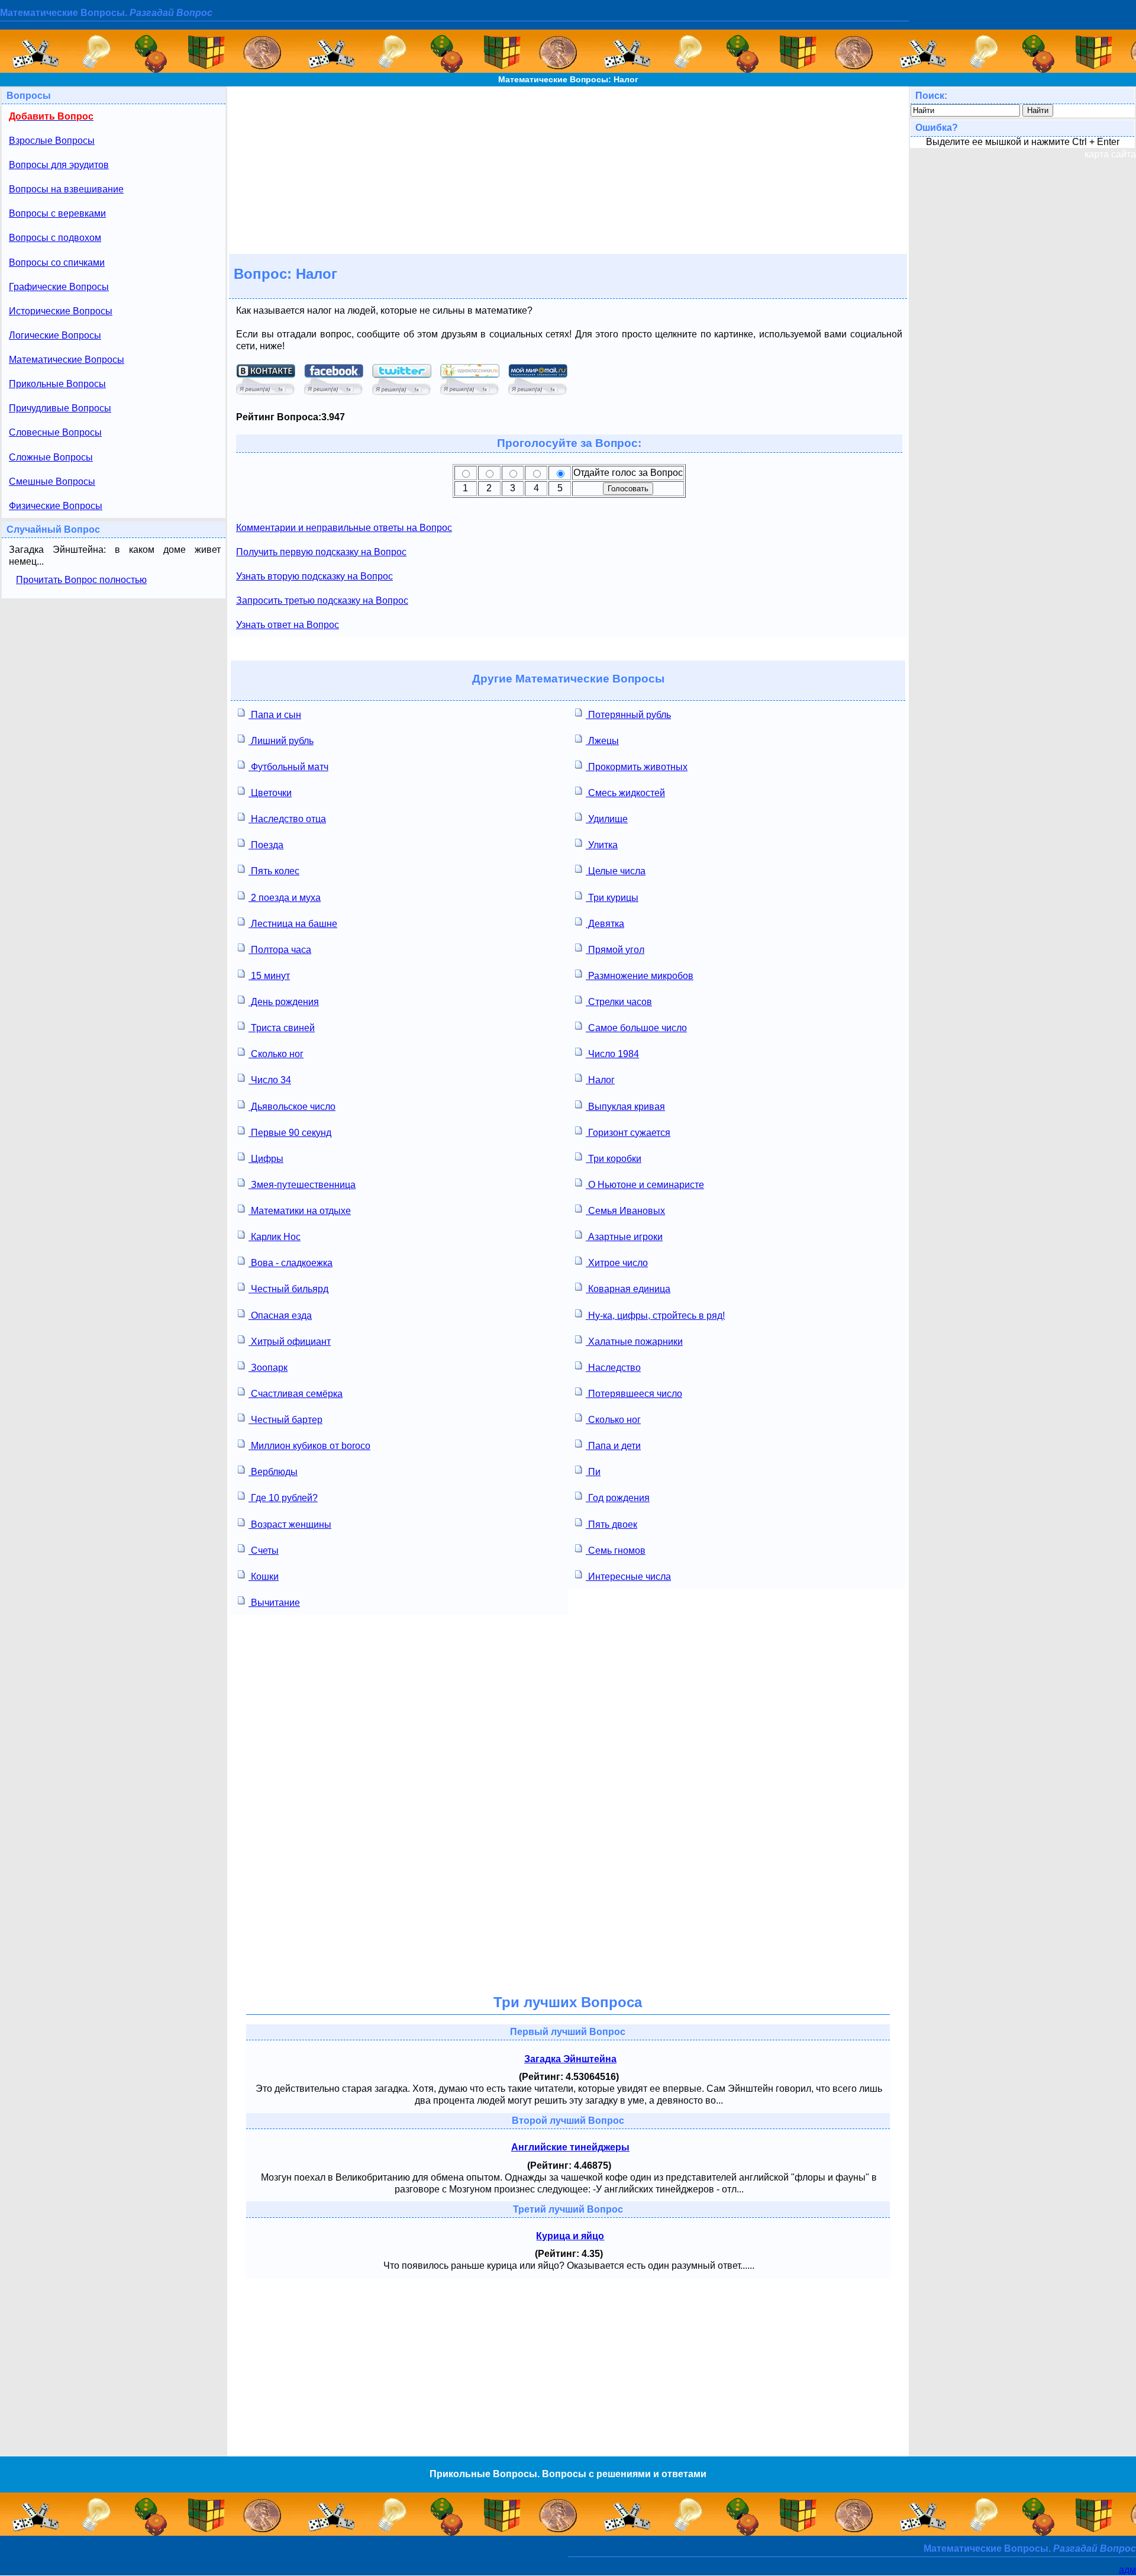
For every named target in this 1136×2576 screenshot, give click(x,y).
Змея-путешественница (302, 1185)
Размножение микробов (640, 976)
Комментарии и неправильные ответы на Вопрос (344, 528)
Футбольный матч (288, 767)
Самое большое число (636, 1028)
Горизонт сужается (628, 1133)
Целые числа (616, 871)
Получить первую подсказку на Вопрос (321, 552)
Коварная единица (628, 1289)
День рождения (284, 1002)
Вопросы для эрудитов (59, 165)
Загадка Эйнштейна (570, 2059)
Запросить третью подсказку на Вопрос (322, 600)
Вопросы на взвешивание (66, 189)
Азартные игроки (624, 1237)
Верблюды (273, 1472)
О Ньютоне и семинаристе (645, 1185)
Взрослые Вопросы (52, 141)
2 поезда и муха (285, 898)
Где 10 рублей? (283, 1498)
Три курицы (612, 898)
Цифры (266, 1159)
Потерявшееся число (634, 1394)
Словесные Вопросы (55, 432)
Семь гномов (616, 1551)
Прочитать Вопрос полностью (81, 580)
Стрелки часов (619, 1002)
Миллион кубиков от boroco (309, 1446)
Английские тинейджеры (570, 2147)
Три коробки (614, 1159)
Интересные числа (628, 1577)
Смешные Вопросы (52, 482)
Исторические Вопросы (61, 311)
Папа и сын (275, 715)
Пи (593, 1472)
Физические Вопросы (56, 506)
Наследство (613, 1368)
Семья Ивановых (625, 1211)
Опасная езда (280, 1316)
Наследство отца (287, 819)
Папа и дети (613, 1446)
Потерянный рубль (628, 715)
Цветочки (270, 793)
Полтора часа (280, 950)
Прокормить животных (637, 767)
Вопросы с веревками (57, 213)
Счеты (264, 1551)
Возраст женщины (290, 1524)
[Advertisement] (568, 169)
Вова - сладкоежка (291, 1263)
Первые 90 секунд (290, 1133)
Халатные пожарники (634, 1342)
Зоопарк (268, 1368)
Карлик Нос (275, 1237)
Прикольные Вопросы (57, 384)
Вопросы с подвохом (55, 238)
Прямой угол (615, 950)
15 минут (269, 976)
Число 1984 (612, 1054)
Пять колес (274, 871)
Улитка (602, 845)
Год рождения (618, 1498)
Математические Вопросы (67, 360)
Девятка (605, 924)
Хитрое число (617, 1263)
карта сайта (1110, 154)
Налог (600, 1080)
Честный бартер (285, 1420)
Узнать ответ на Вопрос (288, 625)
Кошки (264, 1577)
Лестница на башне (293, 924)
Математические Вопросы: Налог (568, 79)
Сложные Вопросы (51, 457)
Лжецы (602, 741)
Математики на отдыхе (300, 1211)
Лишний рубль (281, 741)
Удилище (607, 819)
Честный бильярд (288, 1289)
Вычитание (274, 1603)
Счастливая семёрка (296, 1394)
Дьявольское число (292, 1107)
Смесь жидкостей (625, 793)
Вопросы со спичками (57, 263)
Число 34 (270, 1080)
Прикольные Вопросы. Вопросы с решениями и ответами (568, 2474)
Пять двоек (611, 1524)
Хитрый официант (290, 1342)
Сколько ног (276, 1054)
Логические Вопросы (55, 335)
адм (1127, 2570)
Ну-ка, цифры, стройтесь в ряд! (655, 1316)
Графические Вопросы (59, 287)
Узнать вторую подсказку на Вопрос (314, 576)
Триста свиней (282, 1028)
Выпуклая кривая (625, 1107)
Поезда (266, 845)
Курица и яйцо (570, 2236)
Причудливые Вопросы (60, 408)
